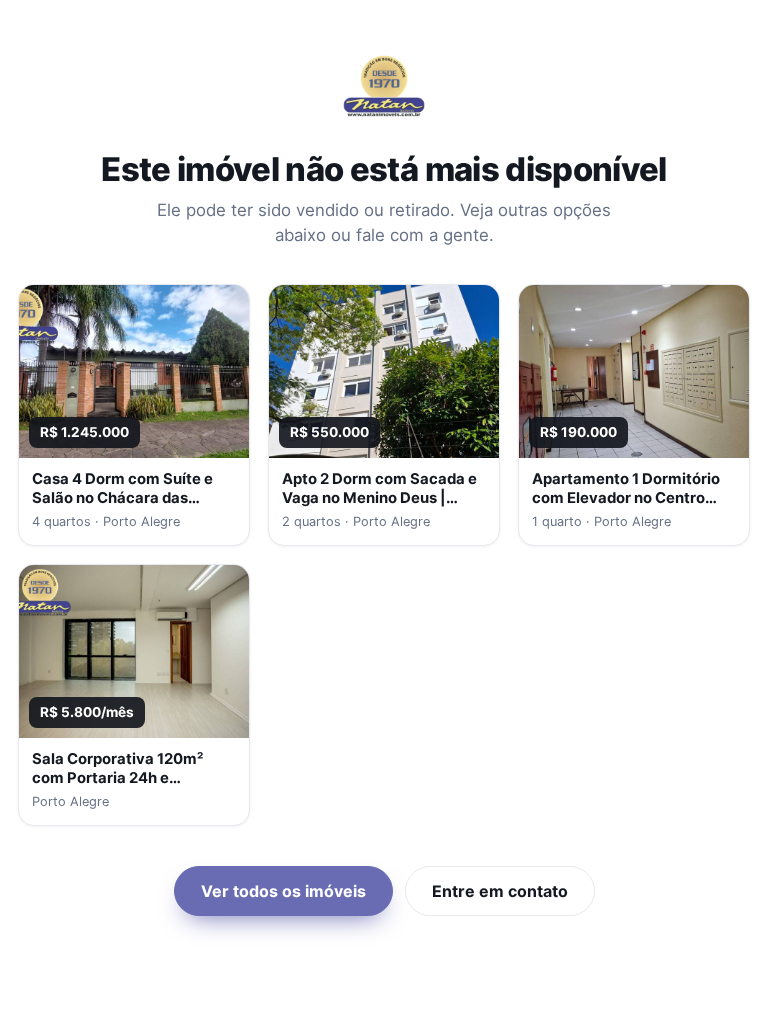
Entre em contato (500, 891)
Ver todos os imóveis (283, 891)
